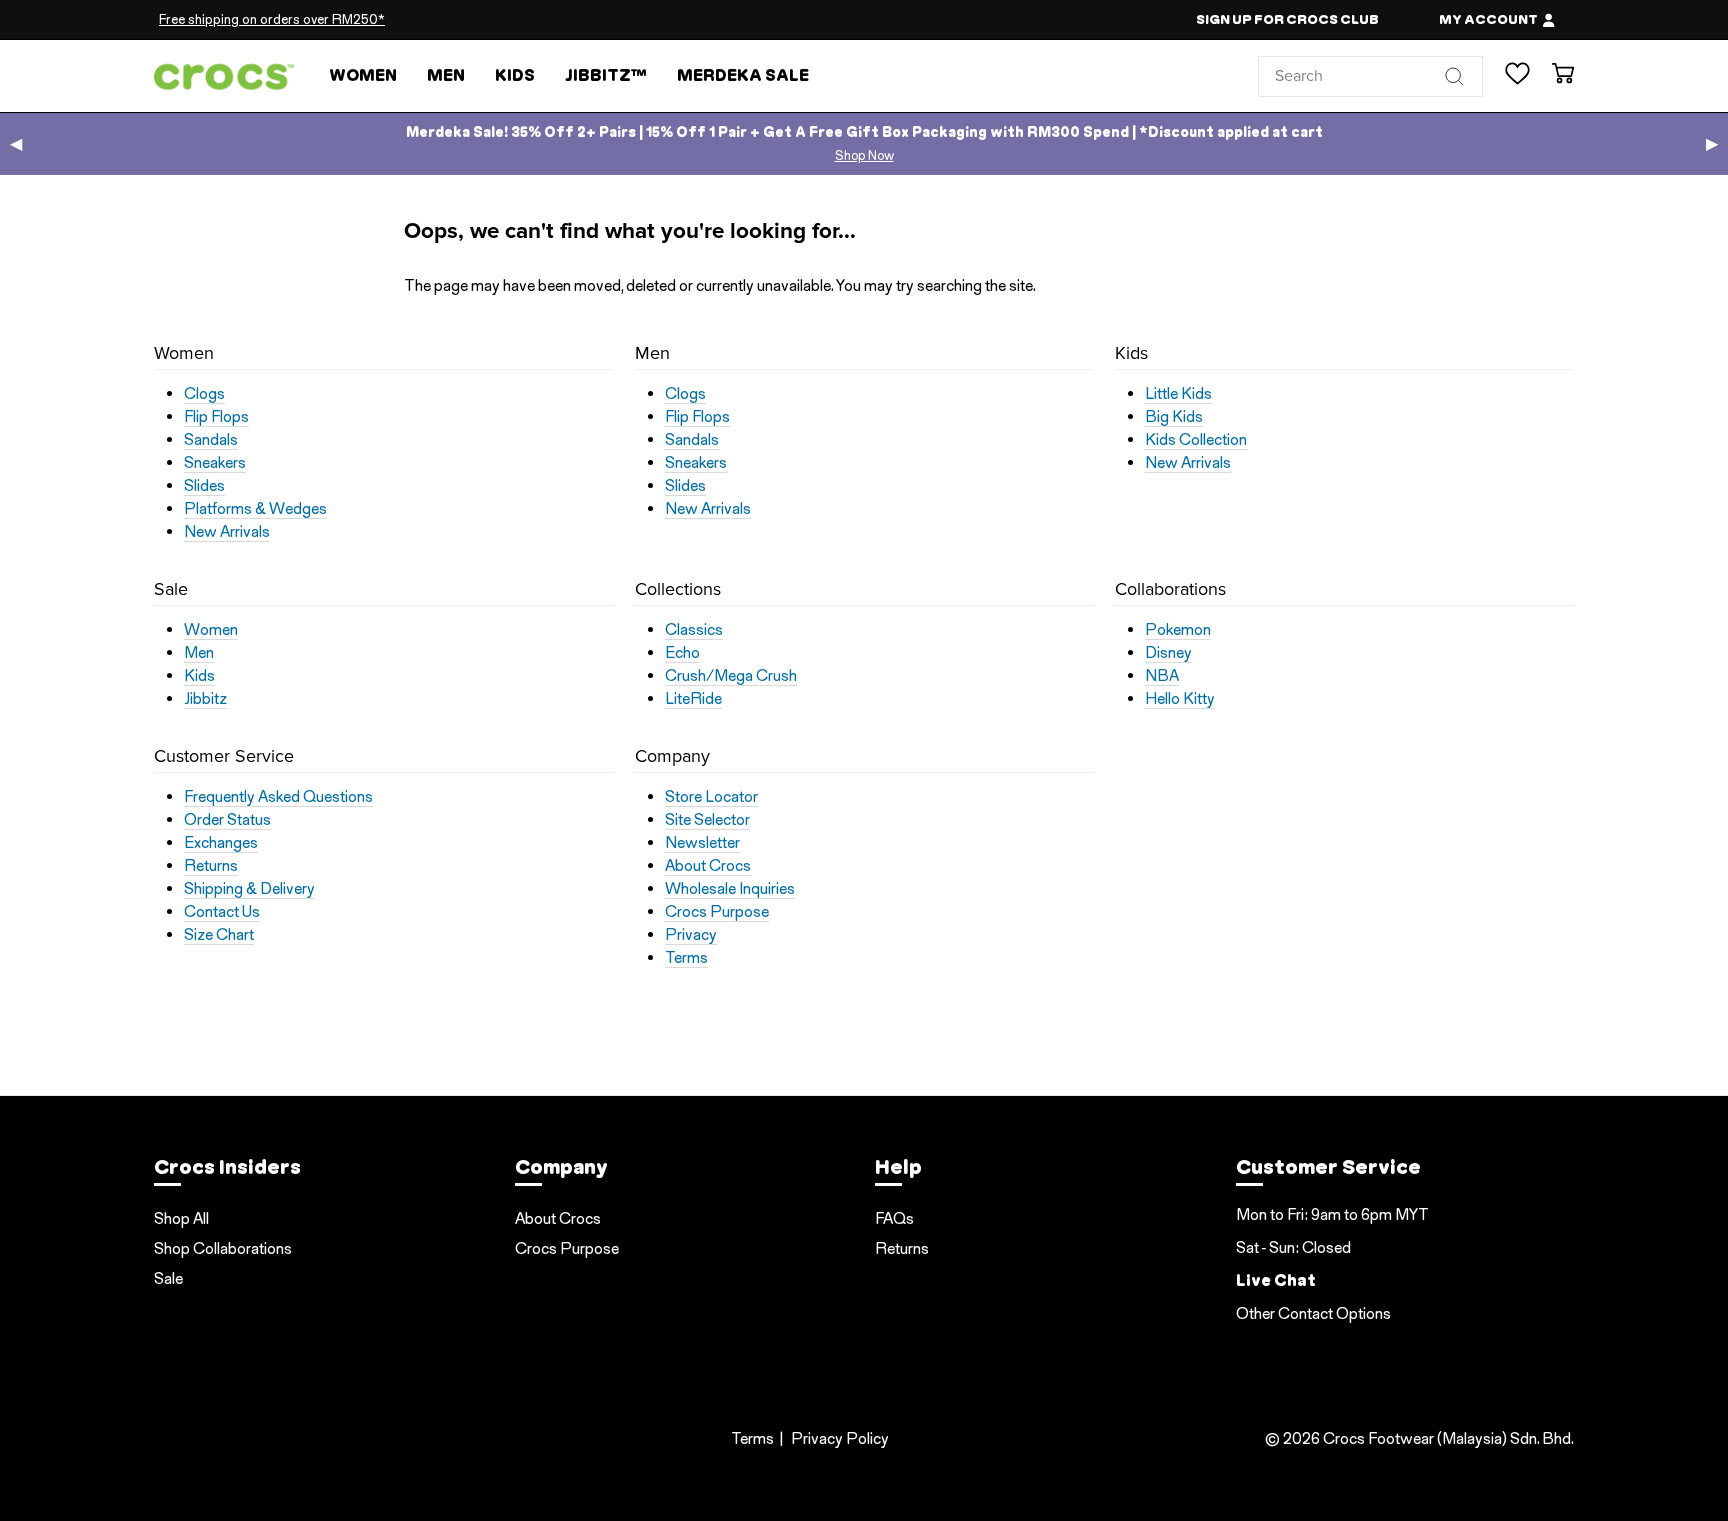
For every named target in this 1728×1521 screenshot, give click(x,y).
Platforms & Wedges (255, 509)
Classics (694, 630)
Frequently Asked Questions (278, 797)
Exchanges (221, 843)
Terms (686, 958)
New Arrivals (227, 532)
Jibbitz (205, 699)
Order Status (227, 820)
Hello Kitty (1180, 699)
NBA (1162, 676)
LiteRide (693, 699)
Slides (204, 486)
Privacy (691, 935)
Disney (1168, 653)
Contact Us (222, 912)
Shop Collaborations (223, 1248)
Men (446, 75)
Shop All (181, 1218)
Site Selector (707, 820)
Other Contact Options (1313, 1313)
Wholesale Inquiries (730, 889)
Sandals (211, 440)
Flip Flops (216, 417)
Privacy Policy (840, 1438)
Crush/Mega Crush (731, 676)
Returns (211, 866)
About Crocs (708, 866)
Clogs (204, 394)
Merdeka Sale (743, 75)
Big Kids (1174, 417)
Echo (682, 653)
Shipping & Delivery (249, 889)
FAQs (894, 1218)
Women (363, 75)
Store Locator (711, 797)
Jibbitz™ (606, 75)
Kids (515, 75)
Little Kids (1178, 394)
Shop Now (864, 155)
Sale (168, 1278)
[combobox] (1370, 76)
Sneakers (215, 463)
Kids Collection (1196, 440)
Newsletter (702, 843)
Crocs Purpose (717, 912)
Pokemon (1178, 630)
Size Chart (219, 935)
